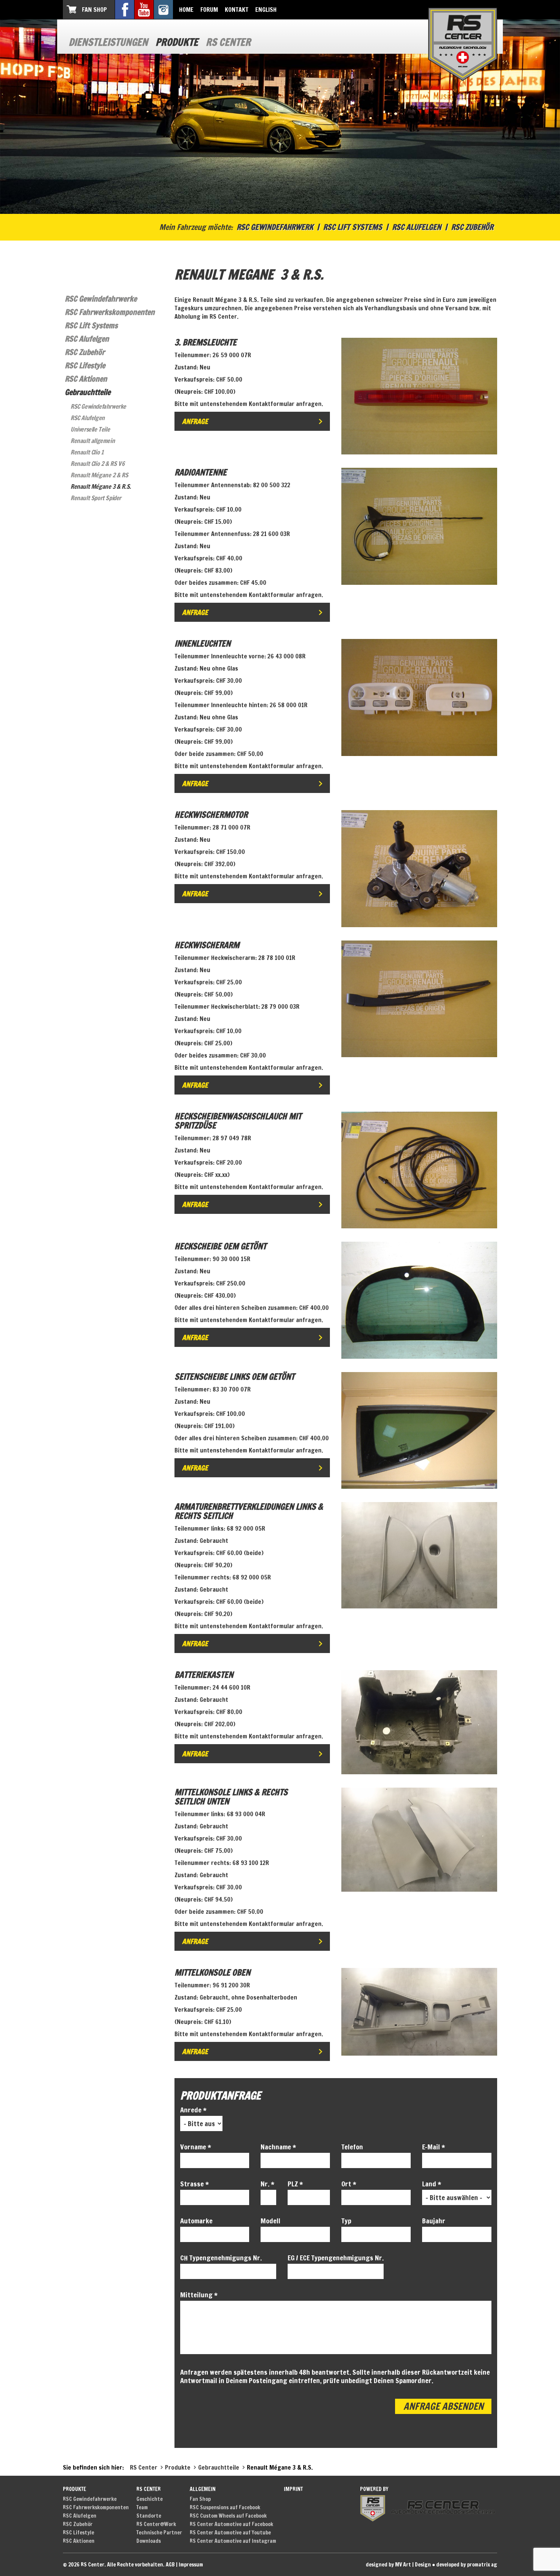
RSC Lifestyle (85, 365)
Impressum (191, 2565)
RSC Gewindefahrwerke (101, 299)
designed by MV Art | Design (398, 2565)
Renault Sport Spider (96, 498)
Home (186, 10)
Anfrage (195, 421)
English (266, 10)
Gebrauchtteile (88, 392)
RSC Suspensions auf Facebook (225, 2507)
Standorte (149, 2516)
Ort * (349, 2184)
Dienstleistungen (108, 42)
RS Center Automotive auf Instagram (233, 2541)
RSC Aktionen (86, 379)
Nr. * (267, 2184)
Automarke (196, 2221)
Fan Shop (94, 10)
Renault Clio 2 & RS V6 (97, 464)
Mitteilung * (199, 2295)
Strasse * (194, 2184)
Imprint (293, 2489)
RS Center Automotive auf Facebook (231, 2524)
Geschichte (150, 2499)
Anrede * (193, 2110)
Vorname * (196, 2147)
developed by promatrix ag (467, 2565)
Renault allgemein (93, 441)
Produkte (177, 42)
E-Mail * (434, 2147)
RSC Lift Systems (353, 227)
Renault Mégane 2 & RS (99, 475)
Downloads (149, 2541)
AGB (170, 2565)
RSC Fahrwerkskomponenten (110, 312)
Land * (432, 2184)
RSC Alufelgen (417, 227)
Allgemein (203, 2489)
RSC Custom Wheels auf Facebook (228, 2516)
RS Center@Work (156, 2524)
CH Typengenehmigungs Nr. (221, 2258)
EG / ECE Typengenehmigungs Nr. (336, 2258)
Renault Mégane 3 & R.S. (101, 486)
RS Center (228, 42)
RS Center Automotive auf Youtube (230, 2533)
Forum (209, 10)
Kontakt (237, 10)
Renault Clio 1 (87, 452)
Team (142, 2507)
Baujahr (434, 2221)
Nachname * (278, 2147)
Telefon (352, 2147)
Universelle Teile (90, 429)
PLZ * (295, 2184)
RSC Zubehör (472, 227)
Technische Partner (159, 2533)
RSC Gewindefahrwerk (275, 227)
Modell (270, 2221)
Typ (346, 2221)
